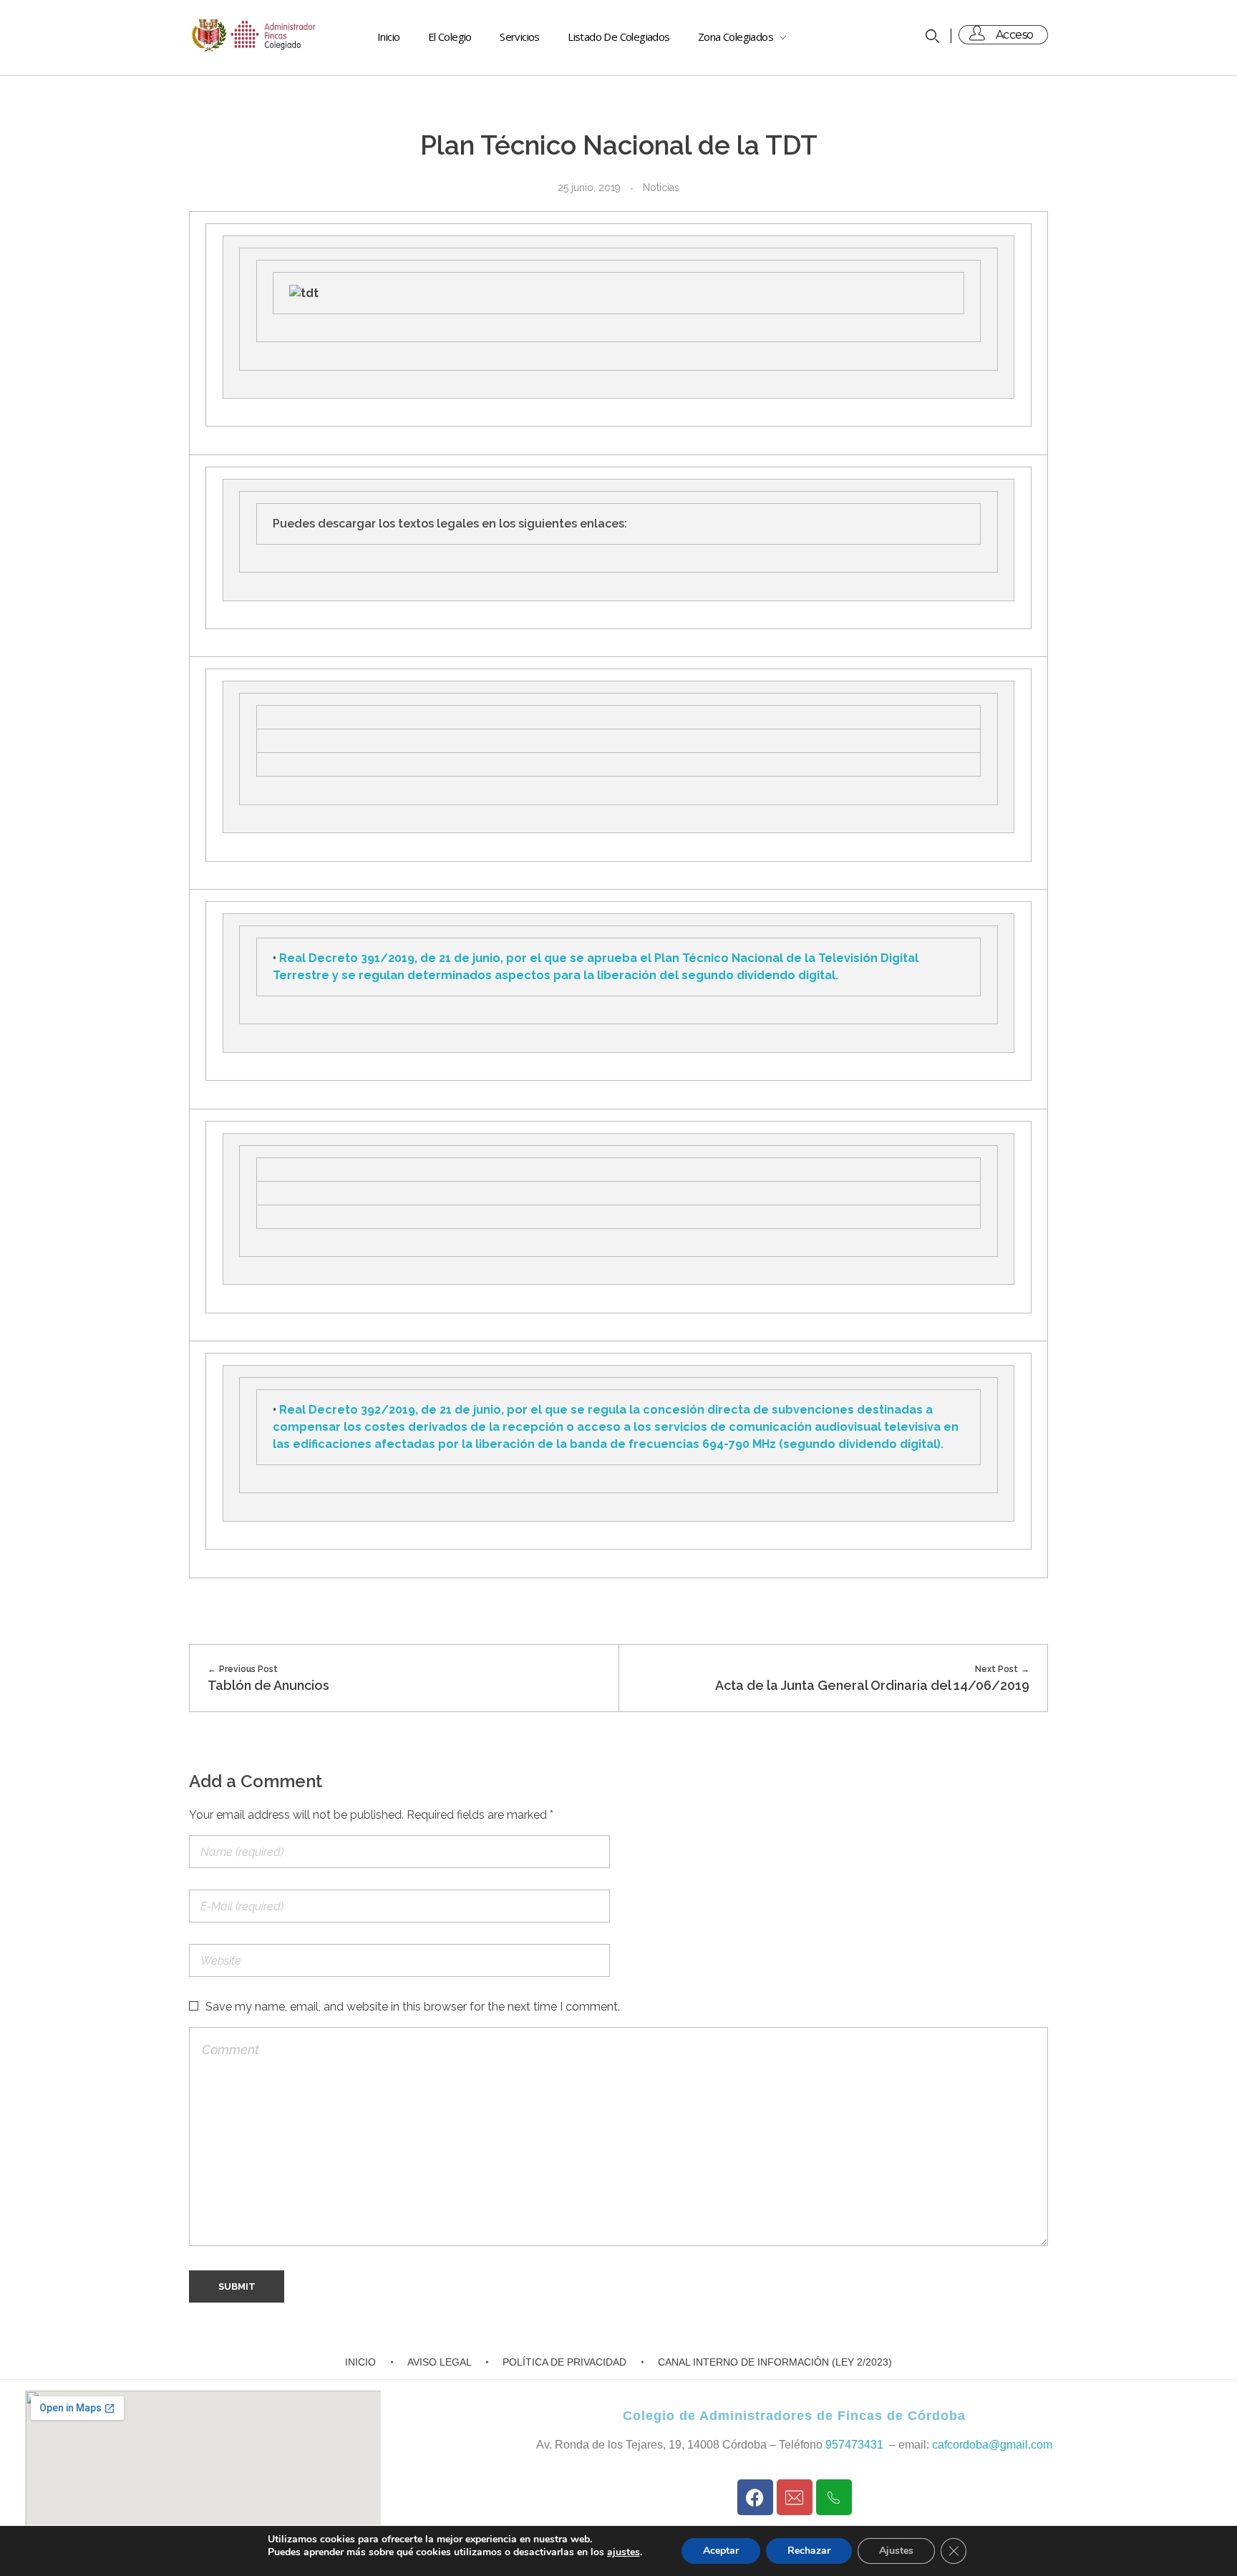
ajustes (624, 2552)
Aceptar (721, 2551)
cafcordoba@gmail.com (992, 2445)
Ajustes (896, 2551)
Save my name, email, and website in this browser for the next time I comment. (413, 2007)
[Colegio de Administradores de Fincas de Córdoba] (254, 35)
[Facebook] (755, 2497)
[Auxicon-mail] (795, 2497)
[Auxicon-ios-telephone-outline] (834, 2497)
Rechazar (809, 2551)
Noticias (661, 188)
